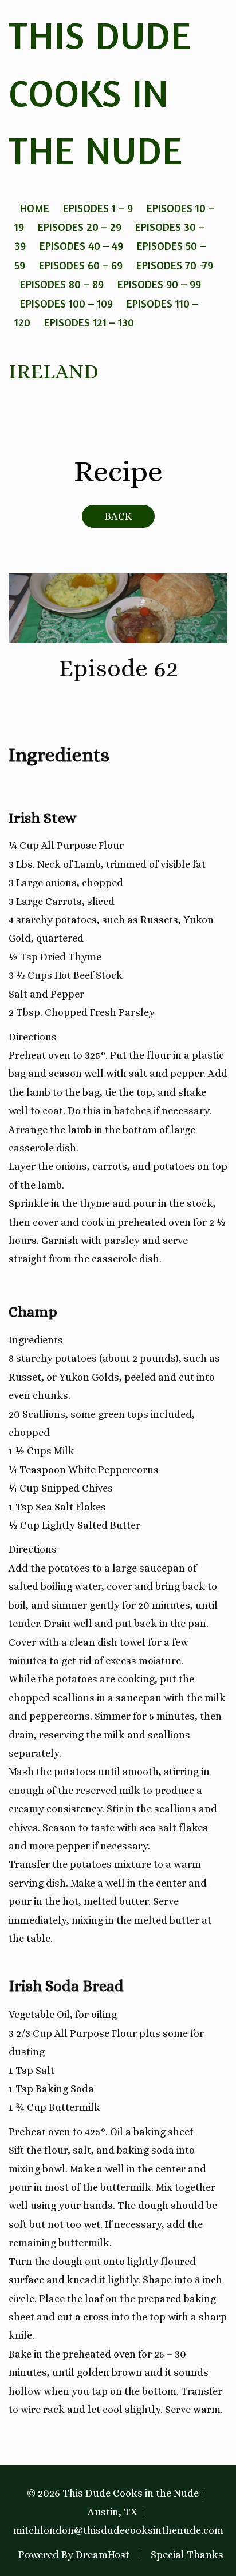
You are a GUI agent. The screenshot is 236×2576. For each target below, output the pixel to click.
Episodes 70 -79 (175, 265)
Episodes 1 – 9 (98, 208)
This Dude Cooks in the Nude (100, 93)
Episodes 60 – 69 (81, 265)
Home (35, 208)
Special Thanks (187, 2555)
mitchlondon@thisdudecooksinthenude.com (118, 2530)
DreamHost (103, 2555)
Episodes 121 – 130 (89, 322)
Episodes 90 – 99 (159, 284)
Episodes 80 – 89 (62, 284)
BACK (118, 516)
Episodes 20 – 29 (80, 227)
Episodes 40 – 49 (81, 246)
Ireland (54, 371)
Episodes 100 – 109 (66, 303)
